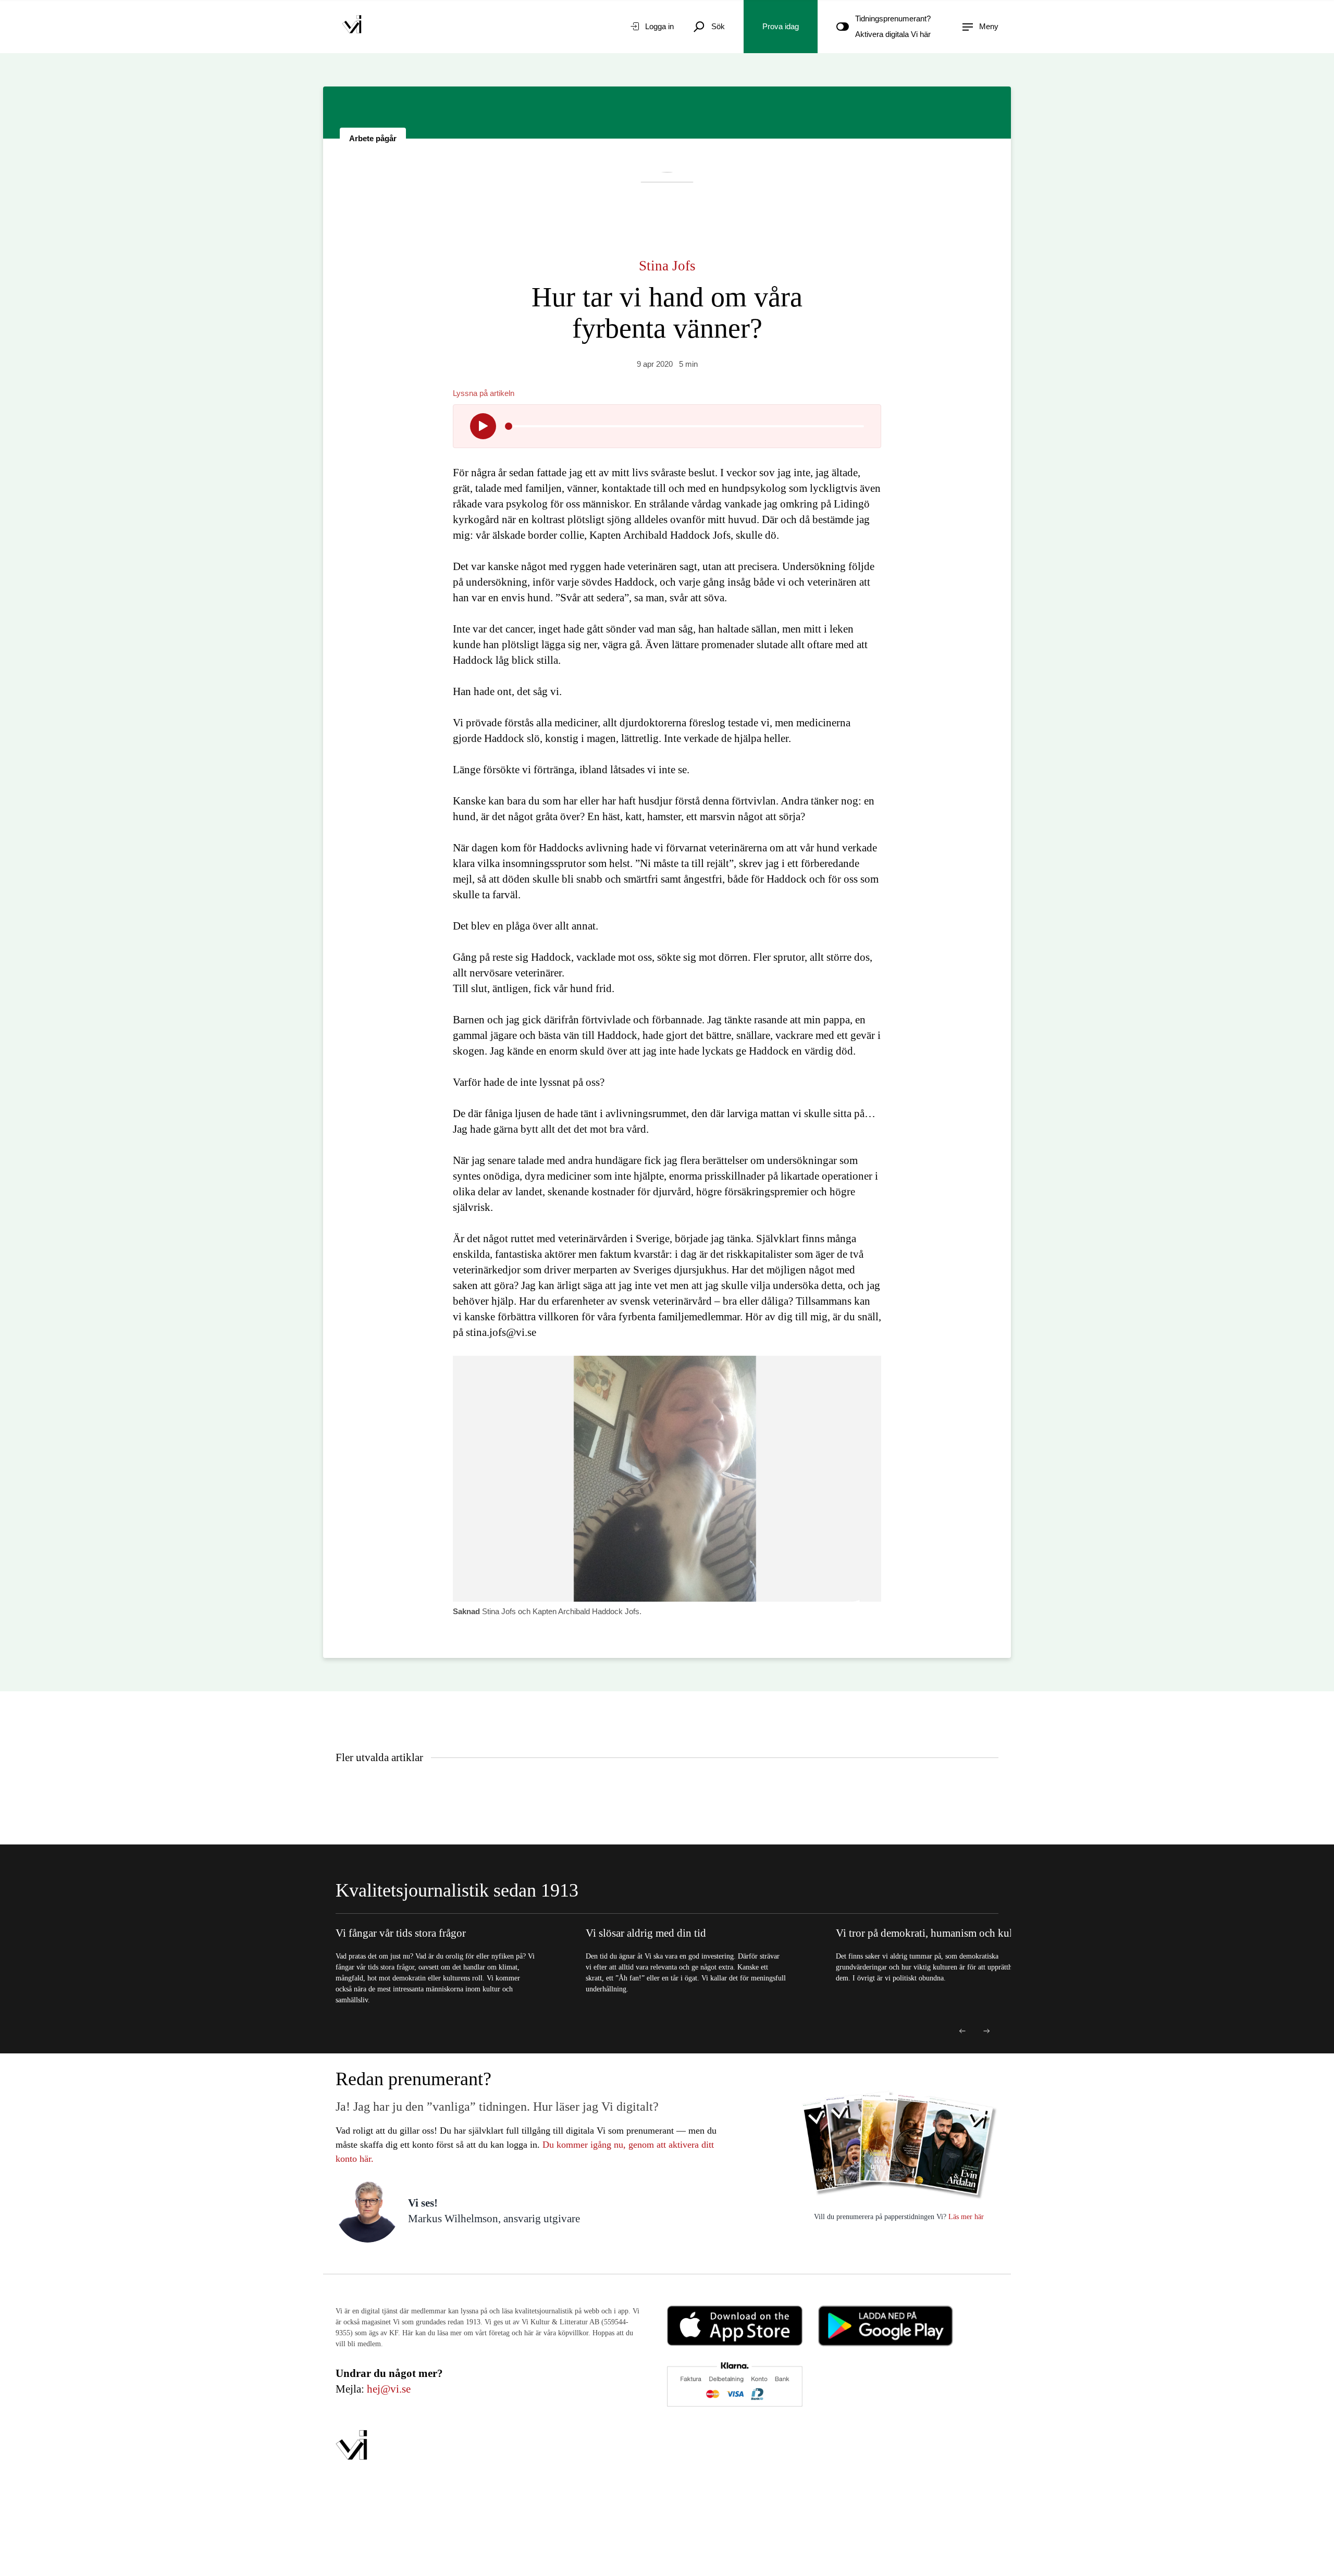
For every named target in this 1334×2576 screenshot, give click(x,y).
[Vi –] (352, 27)
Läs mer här (965, 2217)
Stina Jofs (667, 266)
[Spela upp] (483, 426)
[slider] (509, 426)
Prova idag (781, 26)
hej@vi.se (389, 2389)
